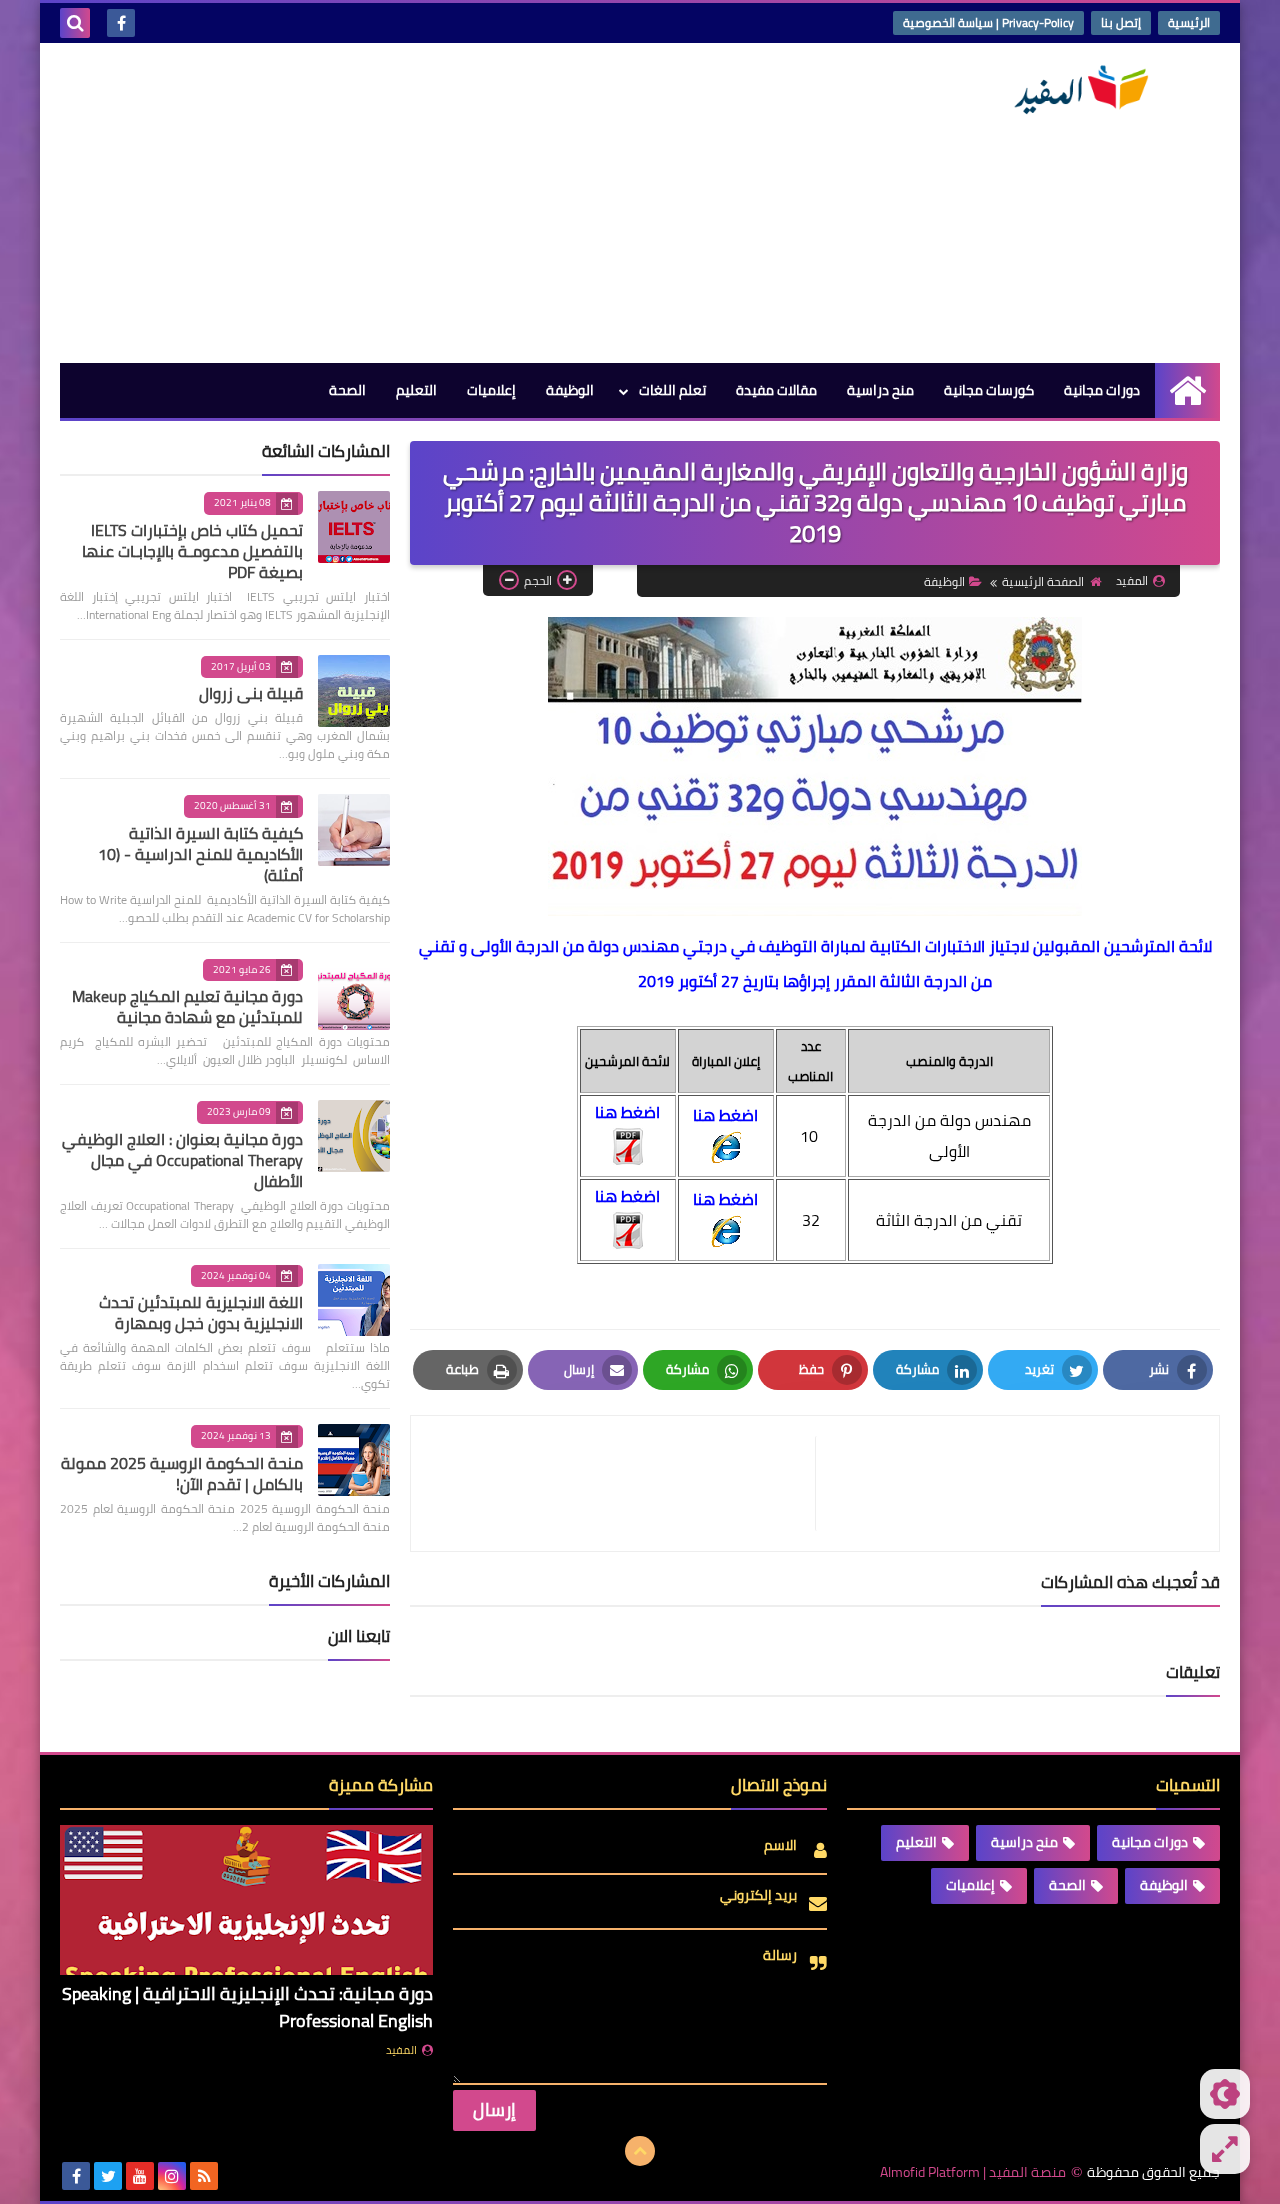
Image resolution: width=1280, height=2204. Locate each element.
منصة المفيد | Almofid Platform (973, 2172)
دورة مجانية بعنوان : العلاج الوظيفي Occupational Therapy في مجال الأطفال (182, 1160)
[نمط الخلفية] (1225, 2149)
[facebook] (121, 23)
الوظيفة (570, 390)
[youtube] (140, 2176)
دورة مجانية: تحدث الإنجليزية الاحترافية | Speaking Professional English (247, 2007)
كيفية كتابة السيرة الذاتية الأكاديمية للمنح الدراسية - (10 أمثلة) (200, 854)
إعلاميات (491, 390)
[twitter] (108, 2176)
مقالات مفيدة (776, 390)
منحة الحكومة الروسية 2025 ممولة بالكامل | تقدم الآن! (182, 1473)
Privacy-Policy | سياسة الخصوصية (988, 22)
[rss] (204, 2176)
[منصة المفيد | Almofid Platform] (1075, 90)
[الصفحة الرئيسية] (1187, 390)
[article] (623, 1483)
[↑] (640, 2151)
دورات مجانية (1102, 390)
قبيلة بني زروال (251, 693)
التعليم (416, 390)
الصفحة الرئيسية (1043, 581)
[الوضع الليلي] (1225, 2094)
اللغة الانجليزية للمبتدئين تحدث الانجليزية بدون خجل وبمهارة (201, 1312)
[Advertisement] (424, 203)
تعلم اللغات (672, 390)
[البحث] (75, 23)
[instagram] (172, 2176)
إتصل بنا (1121, 22)
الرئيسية (1189, 22)
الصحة (347, 390)
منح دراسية (880, 390)
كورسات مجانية (989, 390)
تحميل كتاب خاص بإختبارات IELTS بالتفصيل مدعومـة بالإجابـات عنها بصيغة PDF (192, 551)
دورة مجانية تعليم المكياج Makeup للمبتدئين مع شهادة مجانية (187, 1006)
